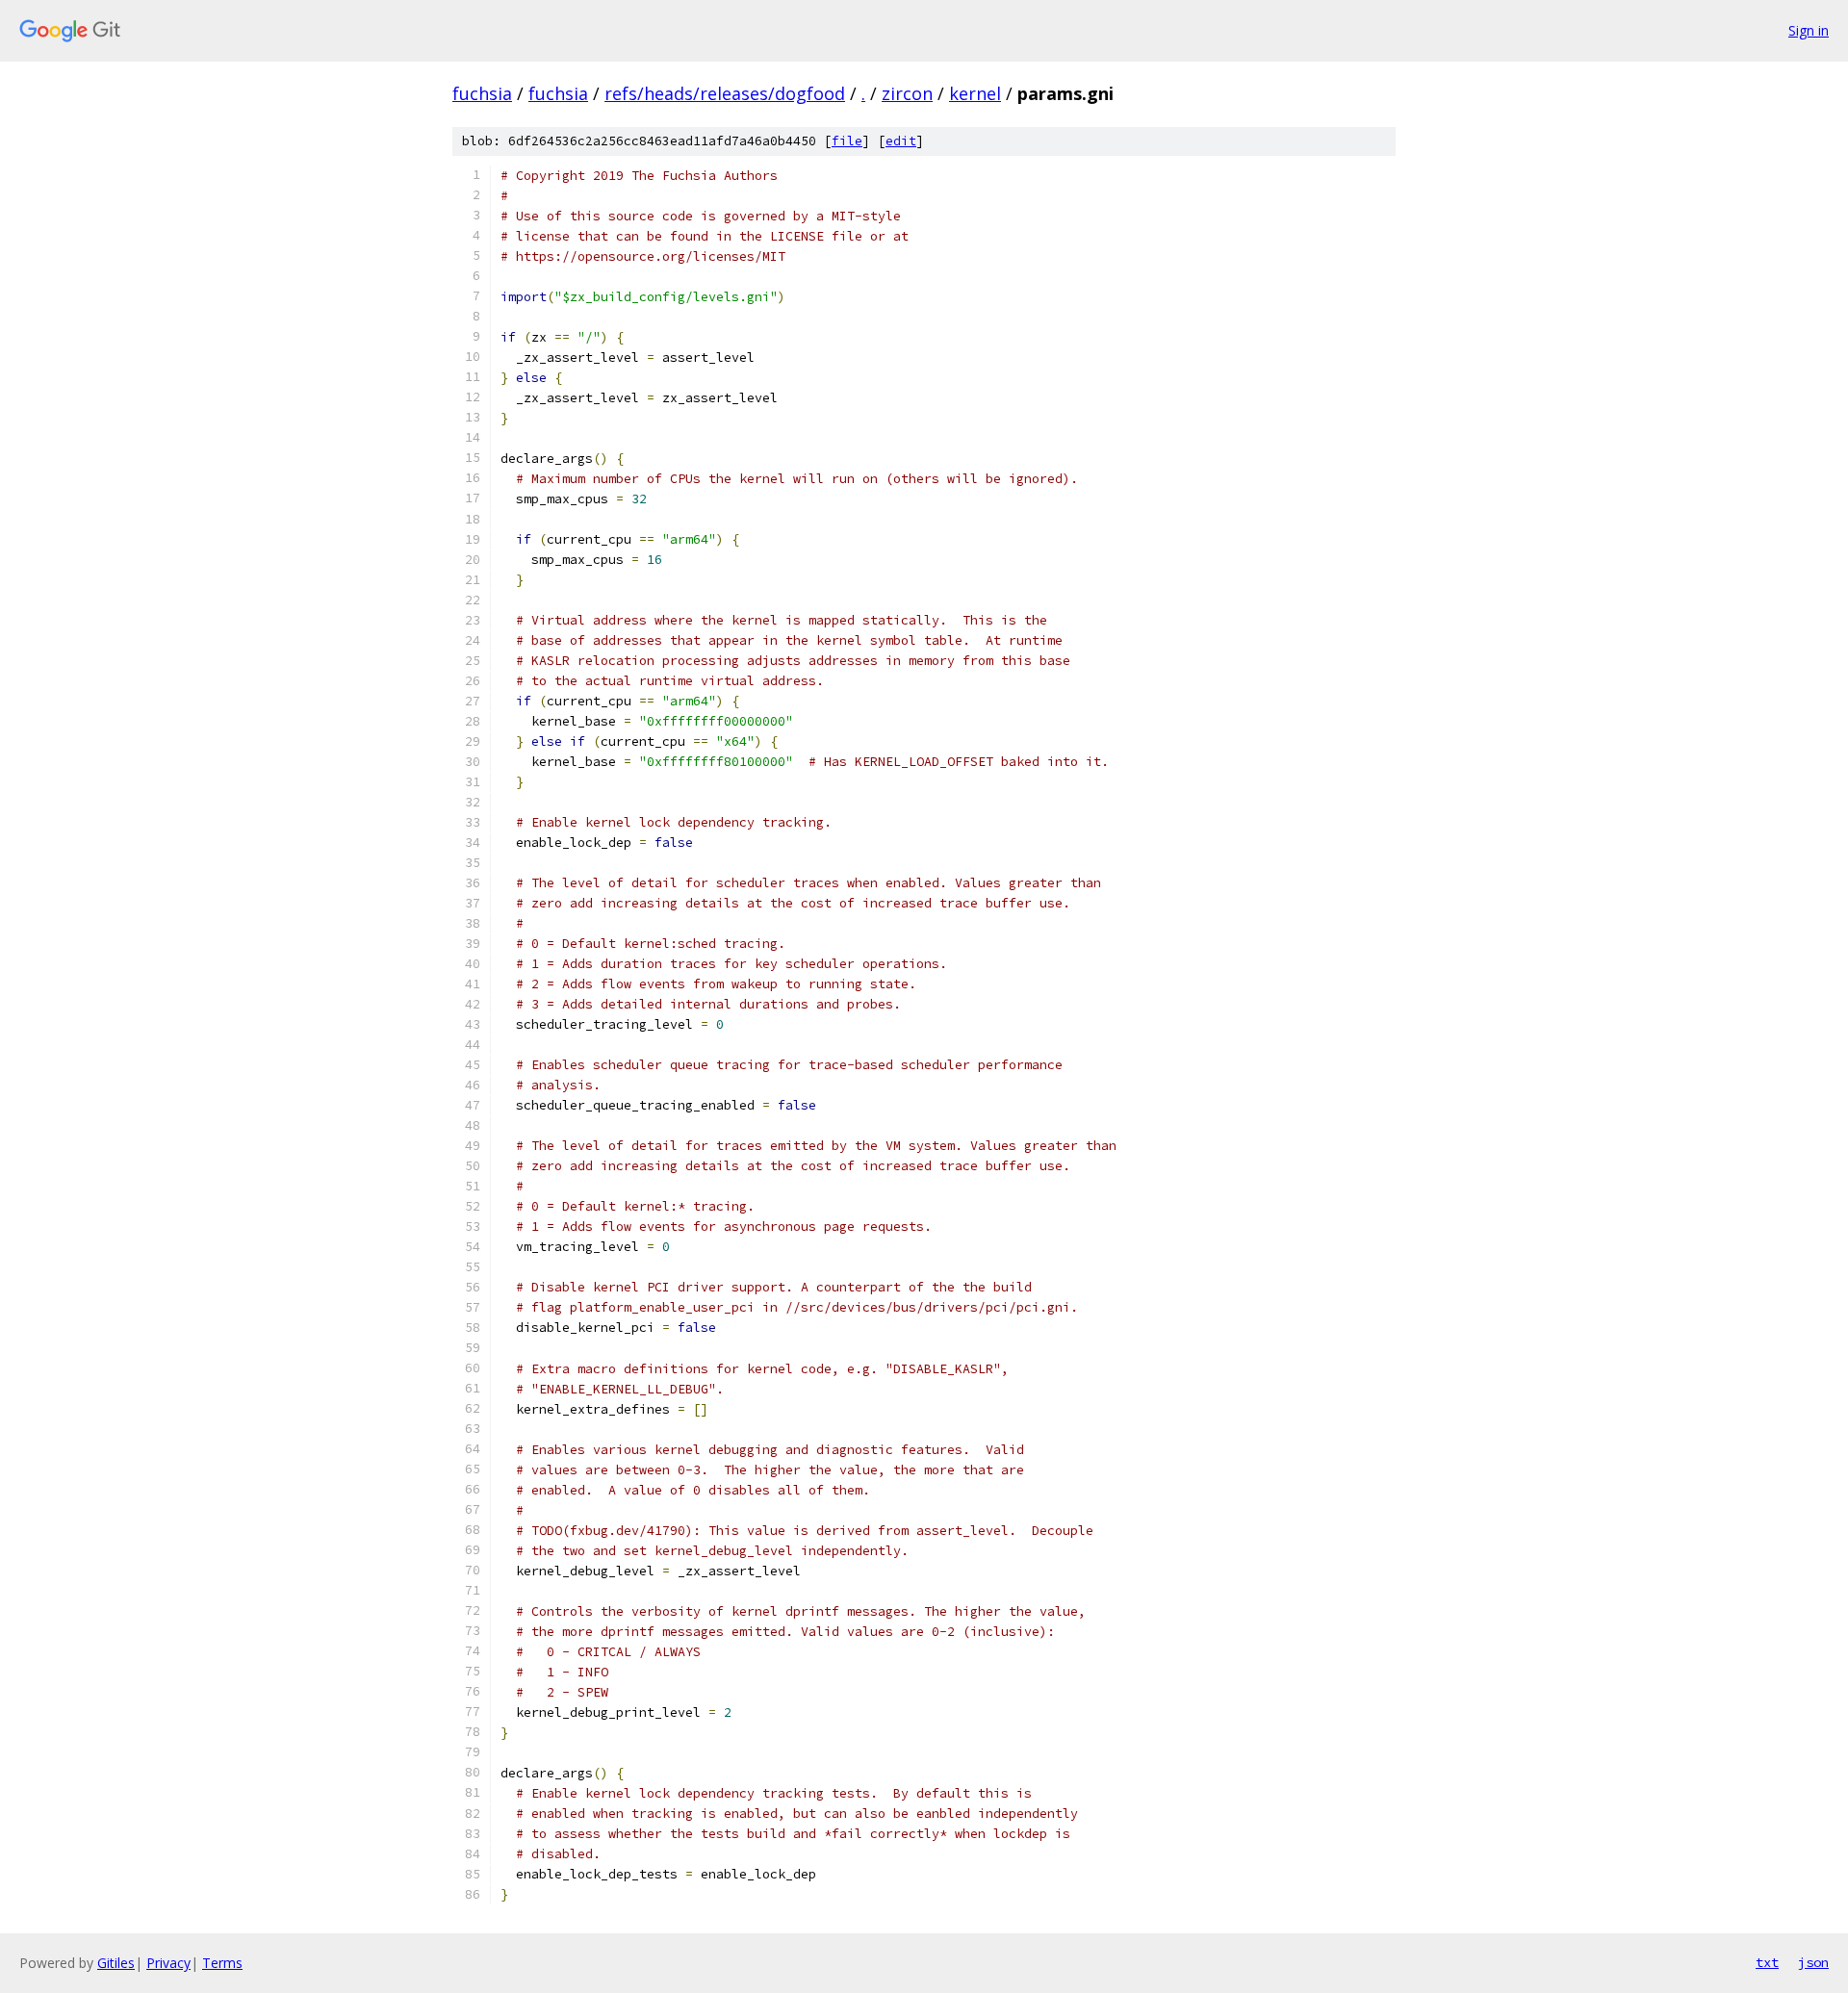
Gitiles (116, 1963)
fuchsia (482, 93)
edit (901, 141)
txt (1767, 1962)
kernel (975, 93)
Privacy (168, 1963)
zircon (907, 93)
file (847, 141)
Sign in (1809, 30)
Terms (222, 1963)
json (1813, 1962)
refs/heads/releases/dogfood (725, 93)
